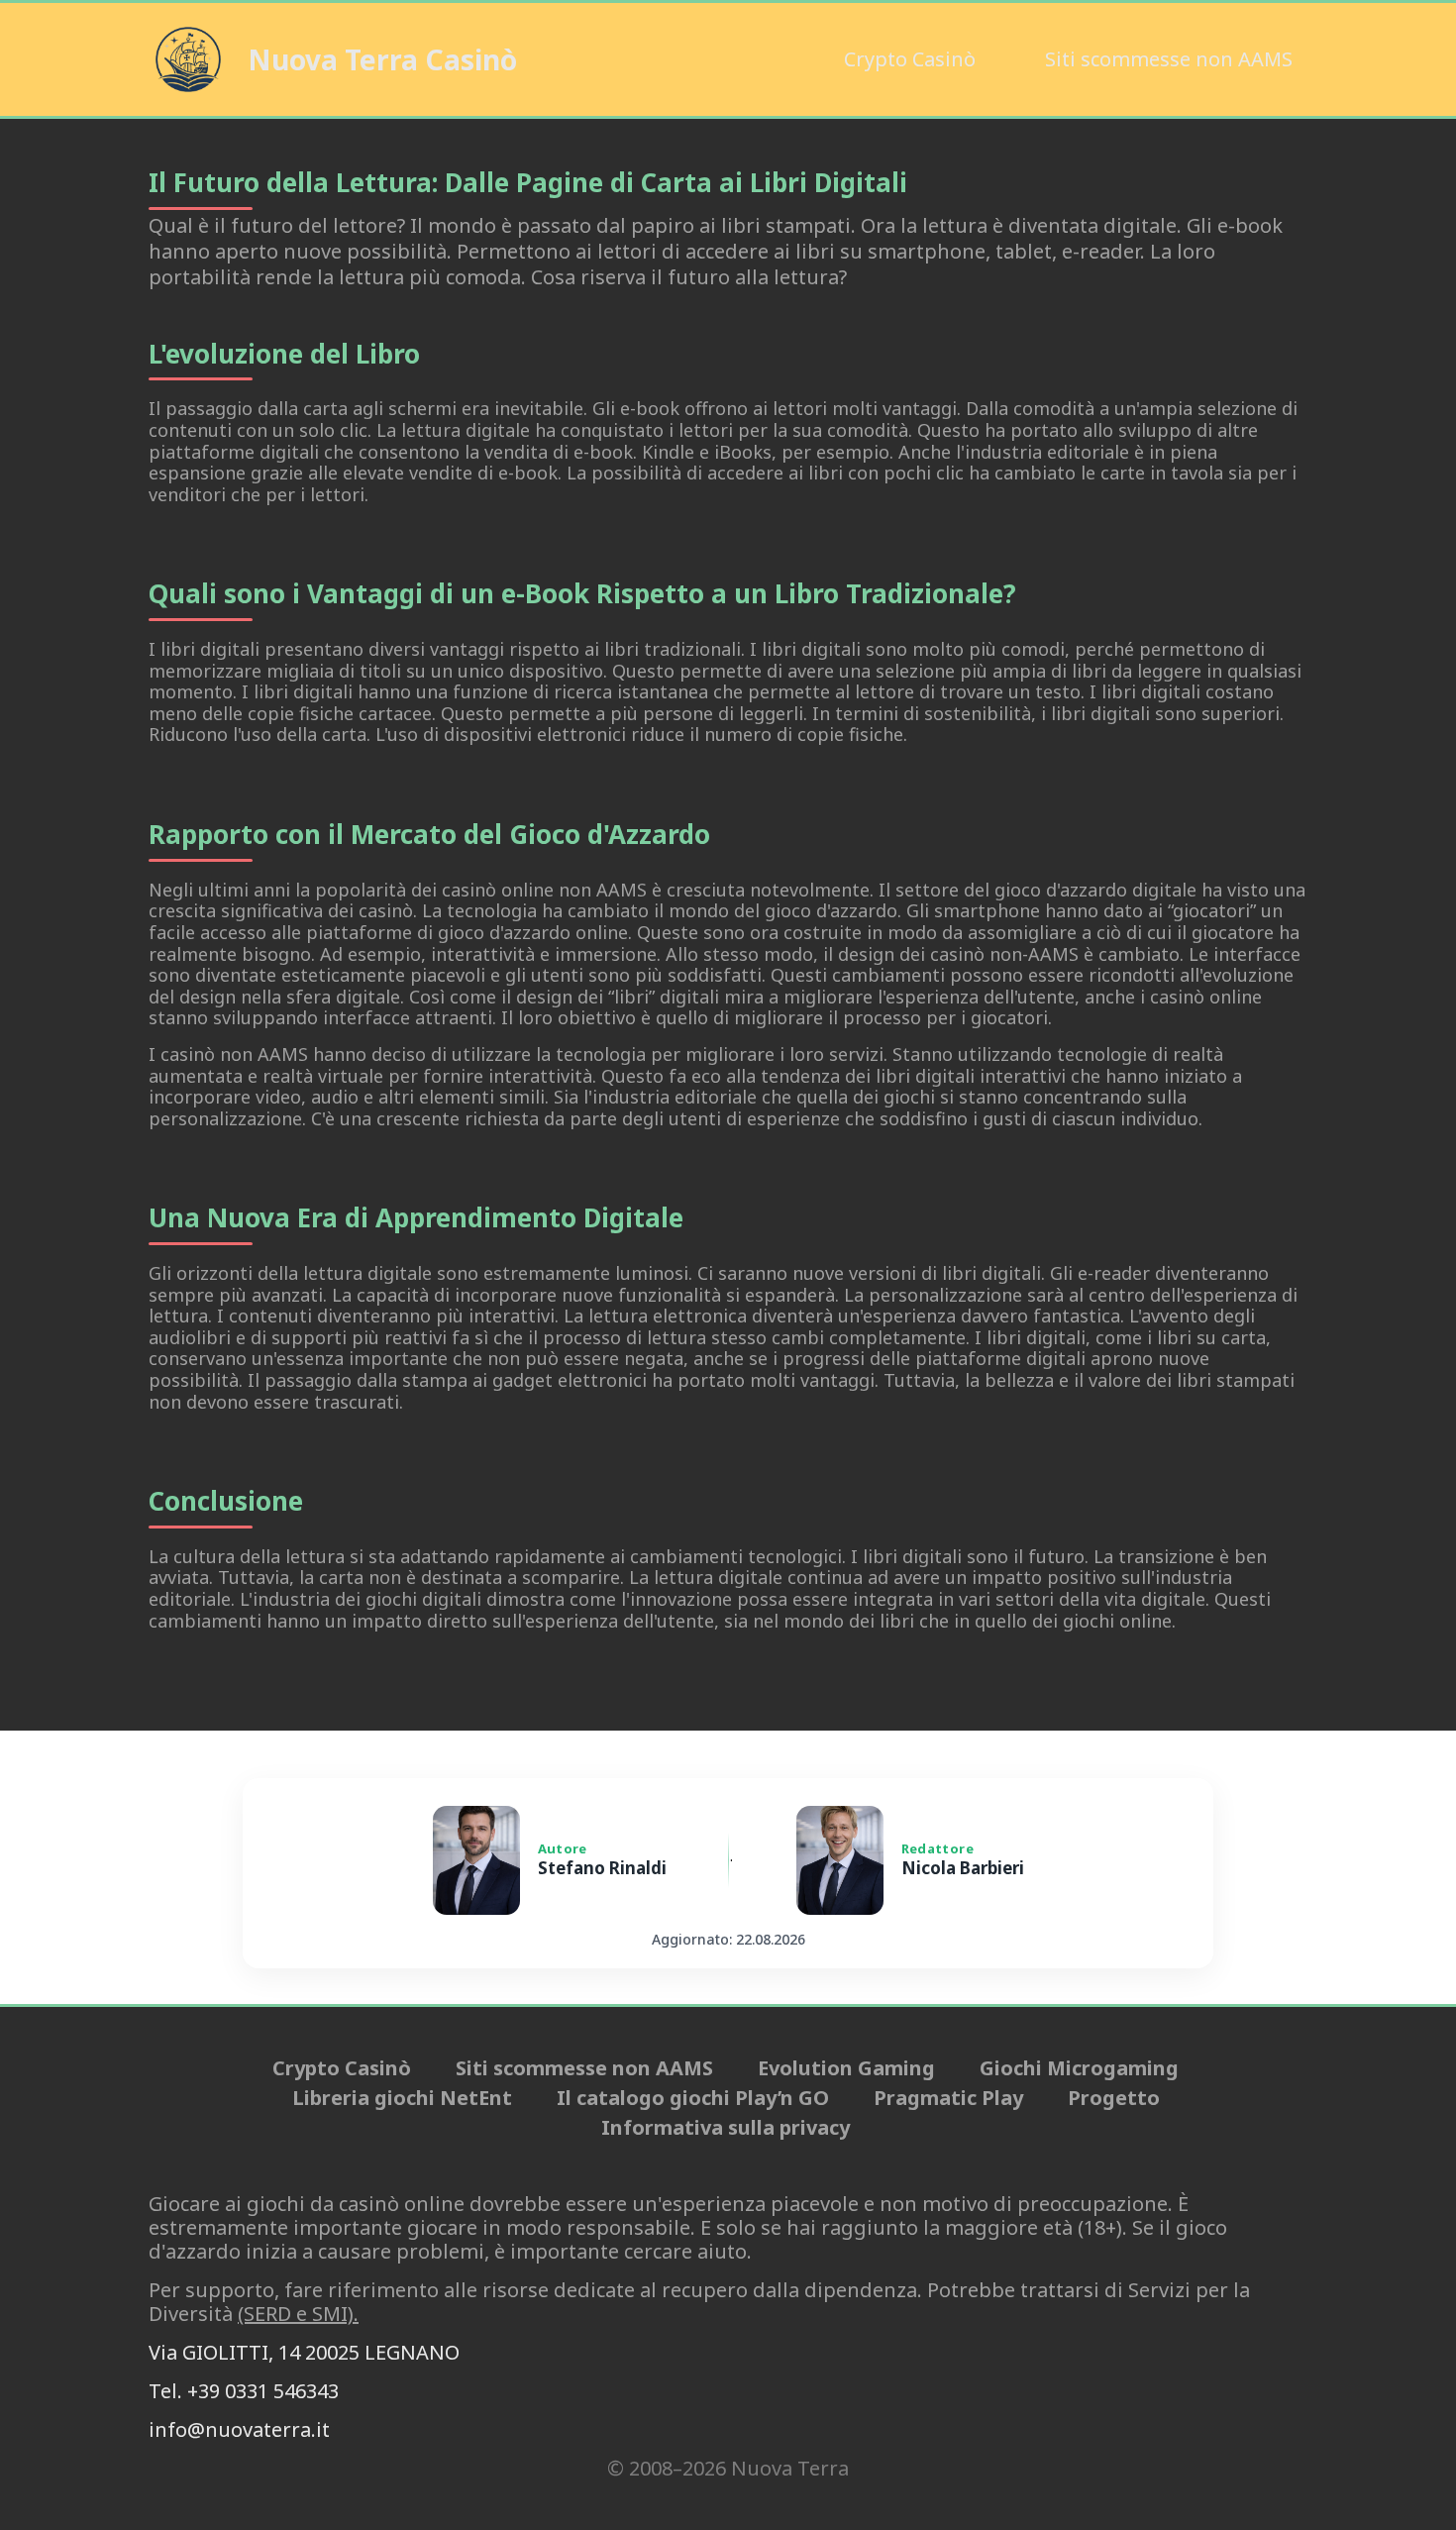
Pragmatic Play (948, 2098)
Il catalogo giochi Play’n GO (693, 2098)
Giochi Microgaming (1079, 2068)
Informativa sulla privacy (726, 2128)
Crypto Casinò (910, 59)
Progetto (1114, 2098)
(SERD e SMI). (298, 2314)
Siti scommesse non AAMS (1169, 59)
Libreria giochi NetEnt (402, 2098)
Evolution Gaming (846, 2068)
